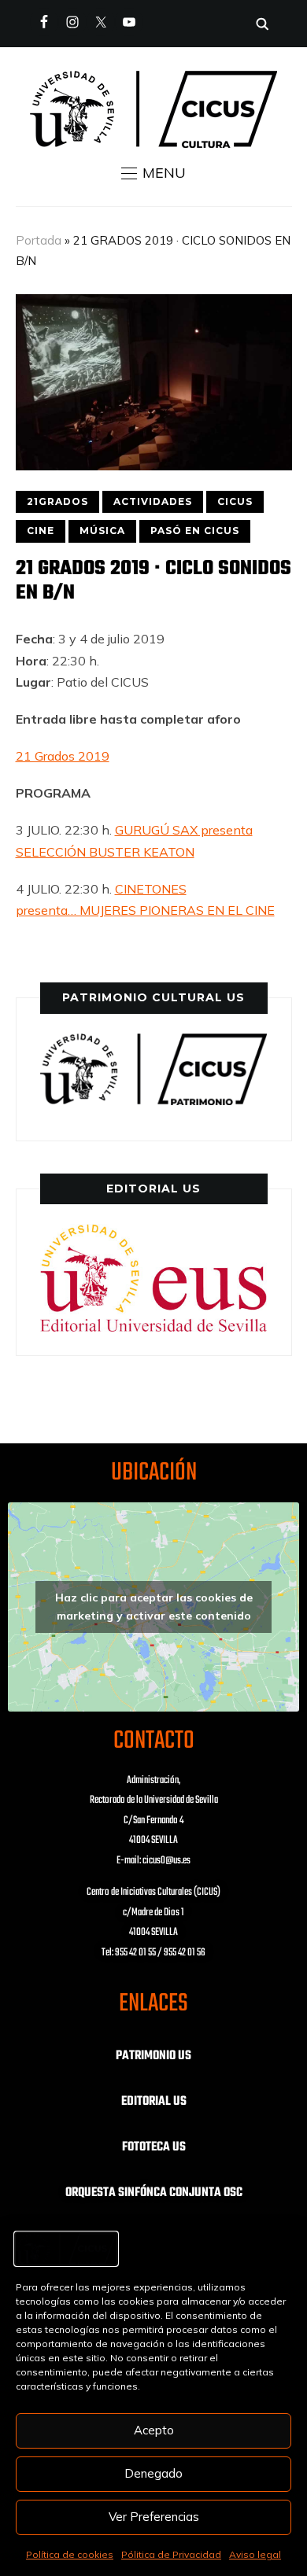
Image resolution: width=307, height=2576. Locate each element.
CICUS (235, 501)
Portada (39, 240)
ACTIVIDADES (153, 501)
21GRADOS (57, 501)
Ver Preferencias (154, 2517)
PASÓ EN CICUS (195, 531)
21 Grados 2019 (63, 756)
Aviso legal (255, 2554)
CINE (41, 531)
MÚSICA (102, 531)
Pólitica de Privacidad (171, 2554)
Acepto (154, 2430)
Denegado (153, 2473)
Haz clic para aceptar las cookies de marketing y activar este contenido (154, 1607)
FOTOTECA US (154, 2147)
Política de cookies (70, 2554)
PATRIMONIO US (153, 2056)
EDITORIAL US (154, 2102)
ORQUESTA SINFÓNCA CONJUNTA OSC (154, 2193)
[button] (153, 173)
